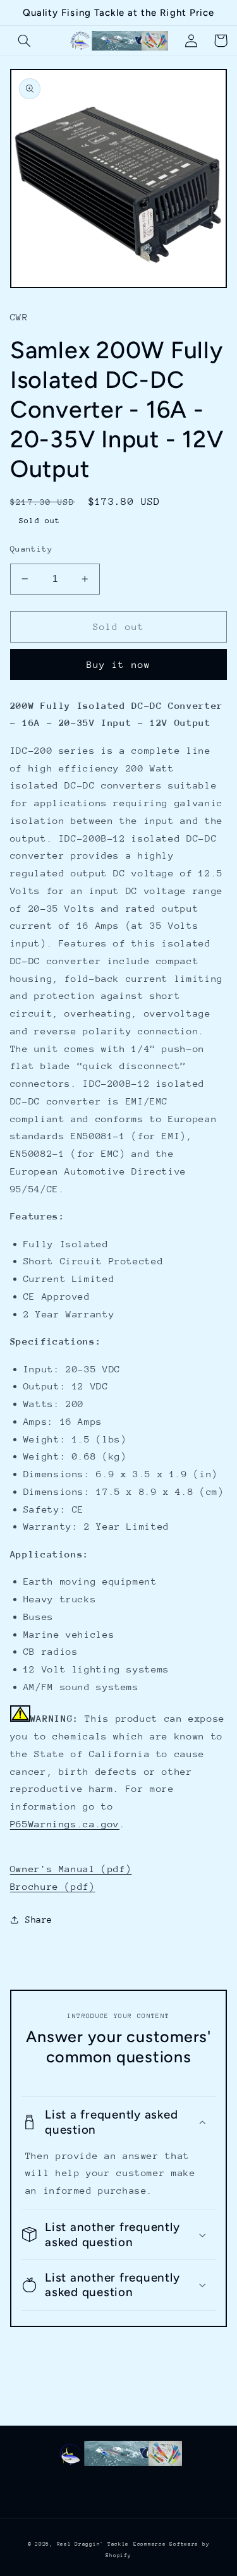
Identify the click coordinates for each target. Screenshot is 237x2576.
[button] (25, 40)
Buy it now (118, 664)
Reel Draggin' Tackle (93, 2544)
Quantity (31, 549)
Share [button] (39, 1920)
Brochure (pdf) (53, 1886)
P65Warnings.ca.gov (65, 1824)
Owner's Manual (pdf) (71, 1869)
